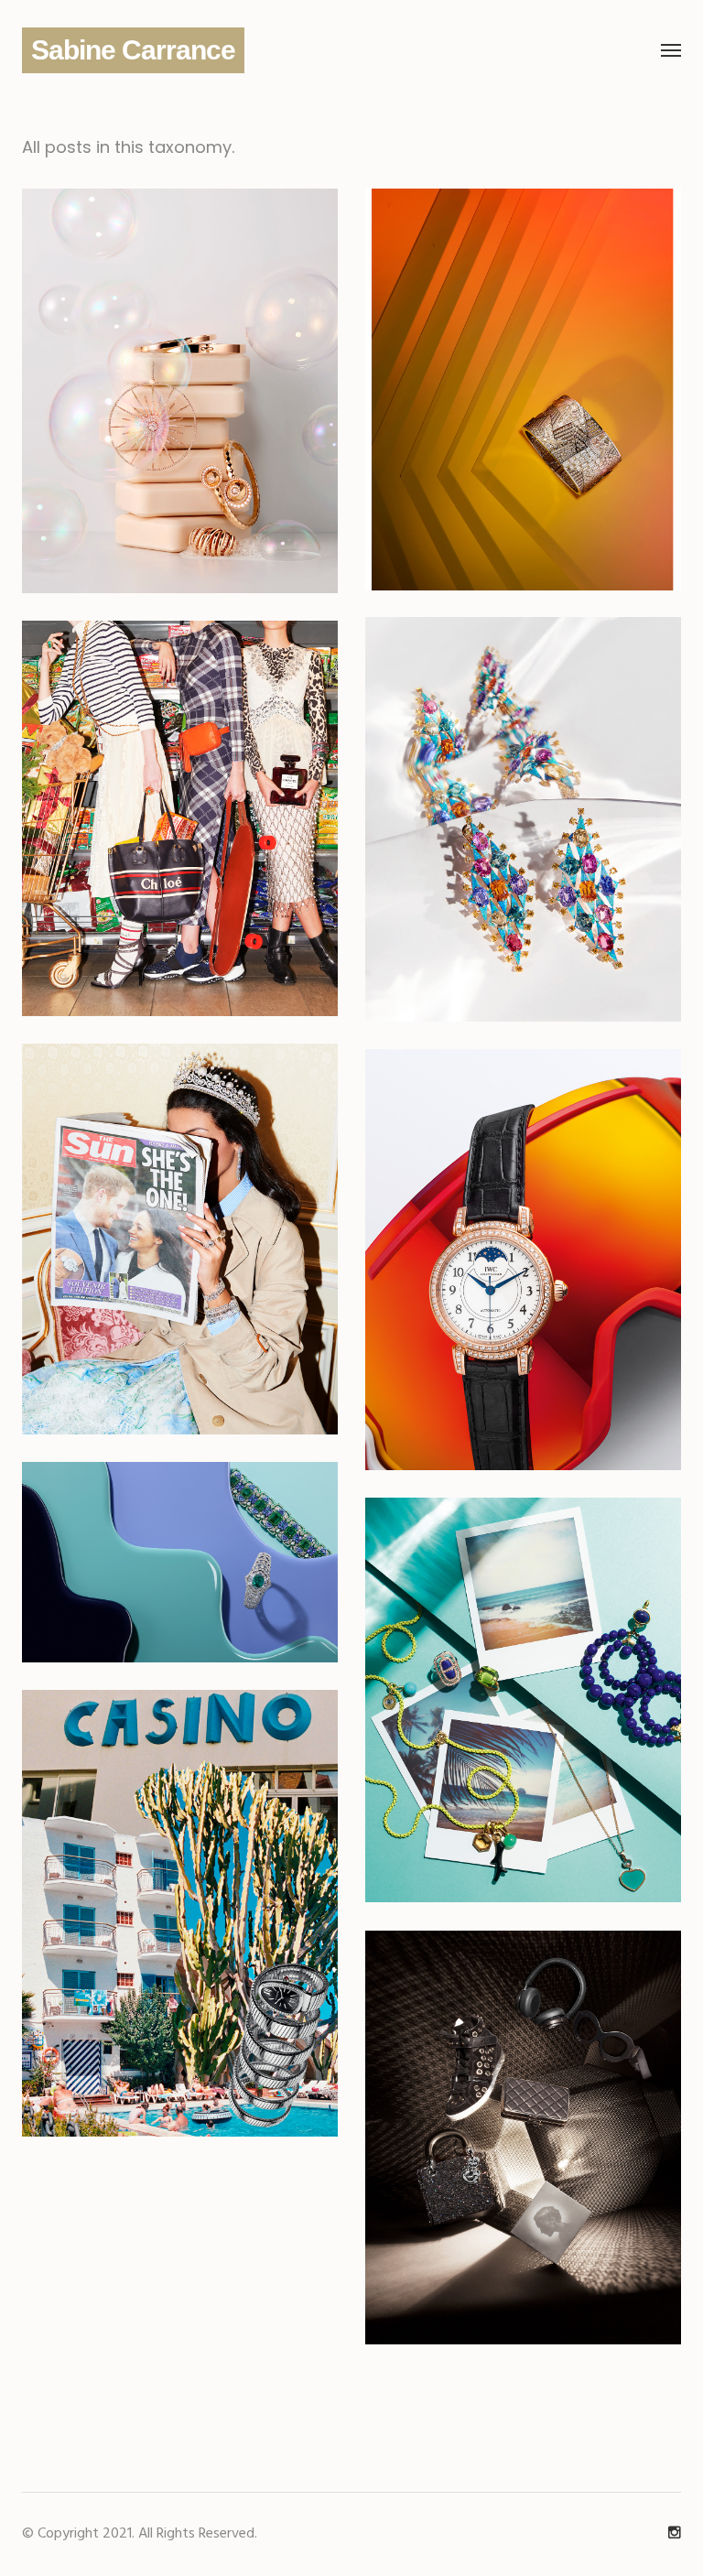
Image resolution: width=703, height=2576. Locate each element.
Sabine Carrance (133, 50)
